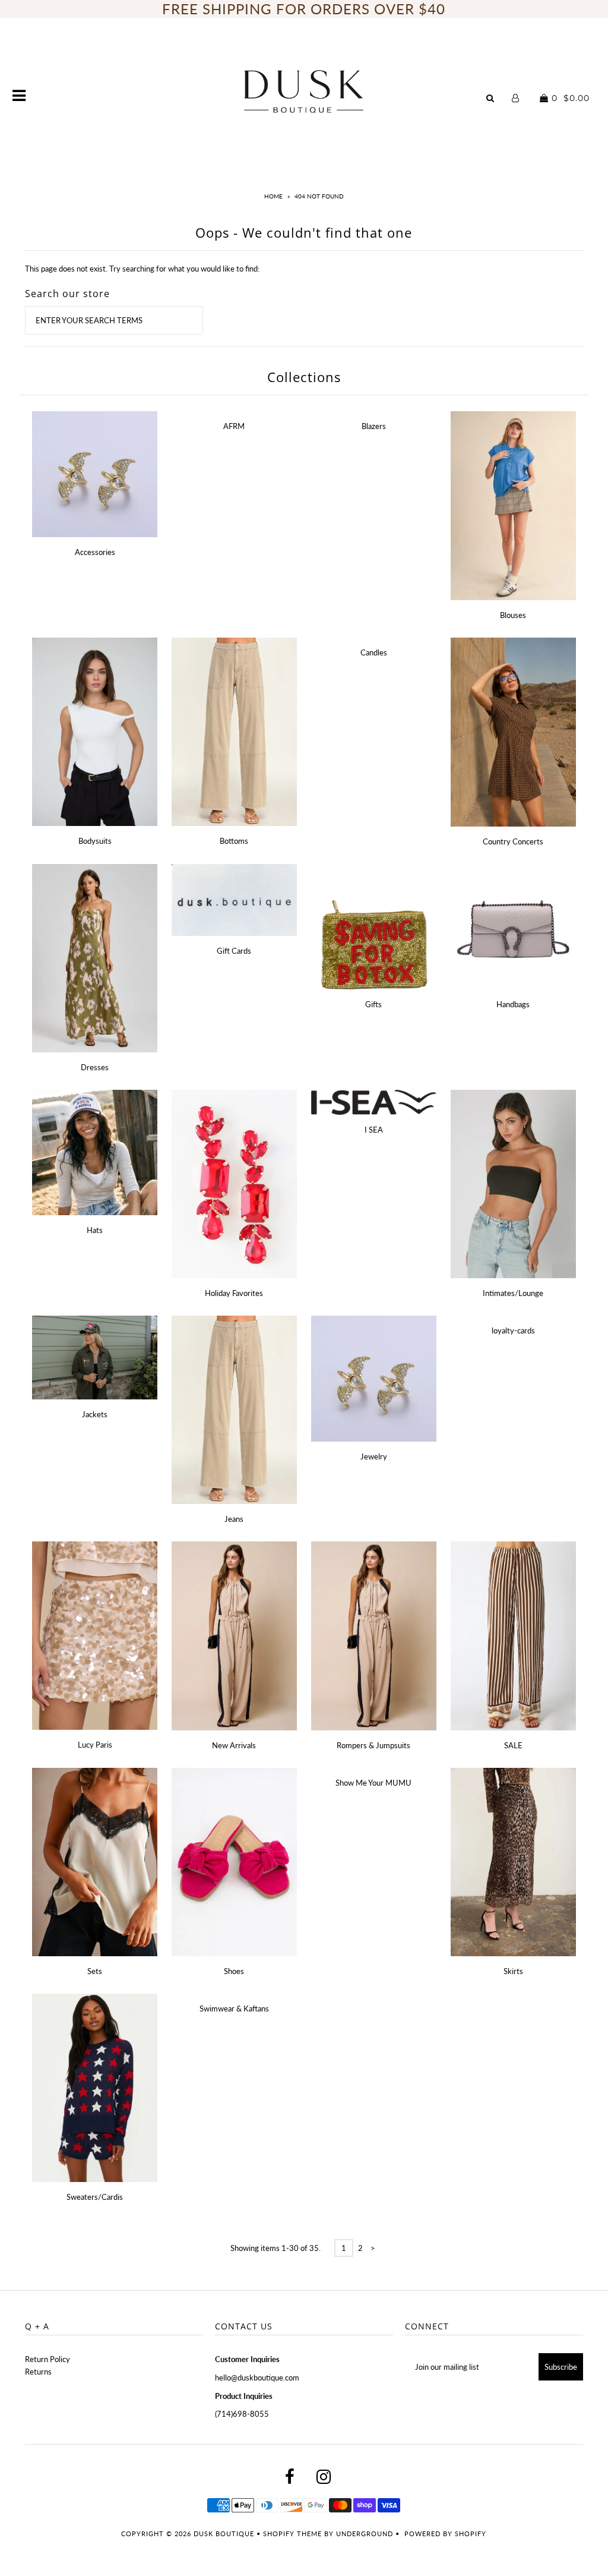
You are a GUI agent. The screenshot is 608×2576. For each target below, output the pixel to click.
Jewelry (374, 1456)
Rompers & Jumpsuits (373, 1745)
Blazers (374, 426)
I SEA (374, 1130)
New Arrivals (234, 1745)
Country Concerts (513, 841)
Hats (95, 1230)
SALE (513, 1745)
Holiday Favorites (234, 1293)
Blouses (513, 615)
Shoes (234, 1971)
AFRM (234, 426)
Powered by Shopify (445, 2534)
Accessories (95, 552)
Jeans (234, 1519)
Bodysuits (95, 841)
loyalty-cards (513, 1330)
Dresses (95, 1067)
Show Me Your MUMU (373, 1783)
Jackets (95, 1414)
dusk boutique (224, 2534)
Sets (95, 1971)
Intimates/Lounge (513, 1293)
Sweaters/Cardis (95, 2197)
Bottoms (234, 841)
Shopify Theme (292, 2534)
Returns (38, 2372)
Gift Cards (234, 951)
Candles (374, 652)
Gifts (373, 1004)
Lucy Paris (95, 1745)
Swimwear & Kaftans (234, 2009)
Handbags (513, 1004)
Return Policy (47, 2359)
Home (273, 196)
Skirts (513, 1971)
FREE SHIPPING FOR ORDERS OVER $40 (304, 9)
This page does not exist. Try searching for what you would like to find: (142, 269)
